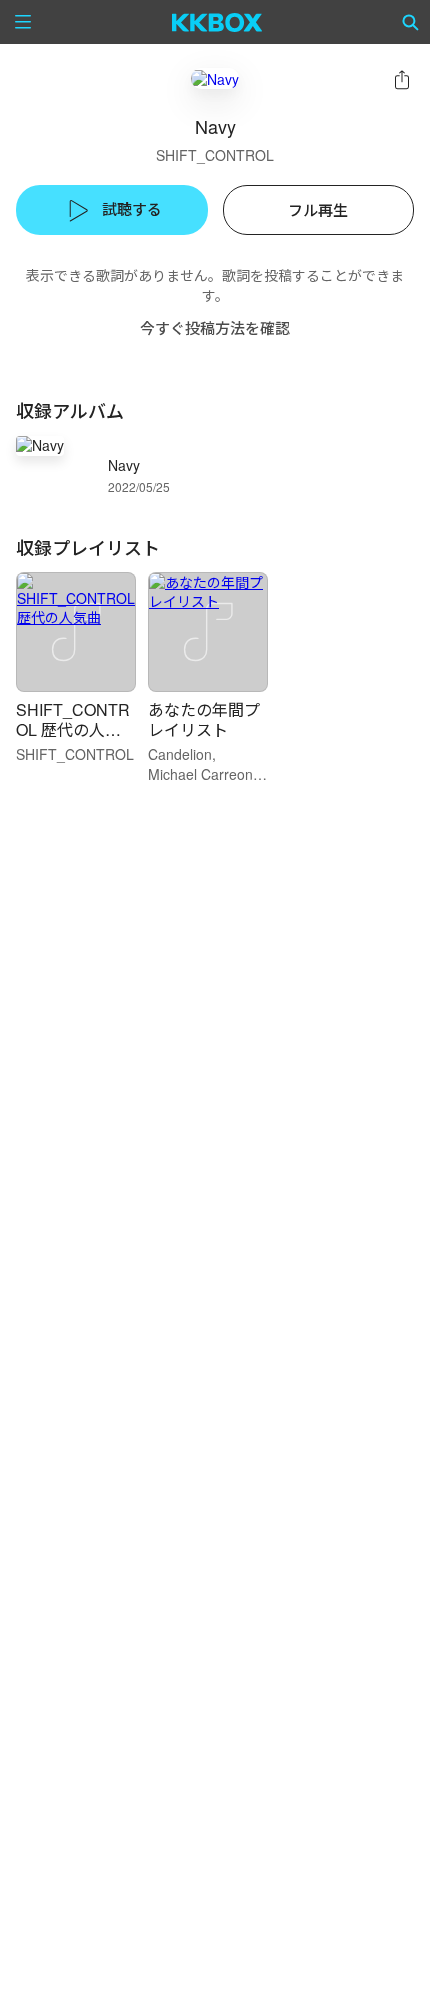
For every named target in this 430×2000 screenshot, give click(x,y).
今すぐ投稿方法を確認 (215, 327)
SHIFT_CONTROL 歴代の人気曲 (73, 729)
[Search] (411, 22)
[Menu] (23, 22)
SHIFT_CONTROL (215, 155)
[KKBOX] (217, 22)
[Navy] (215, 78)
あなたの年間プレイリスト (204, 719)
